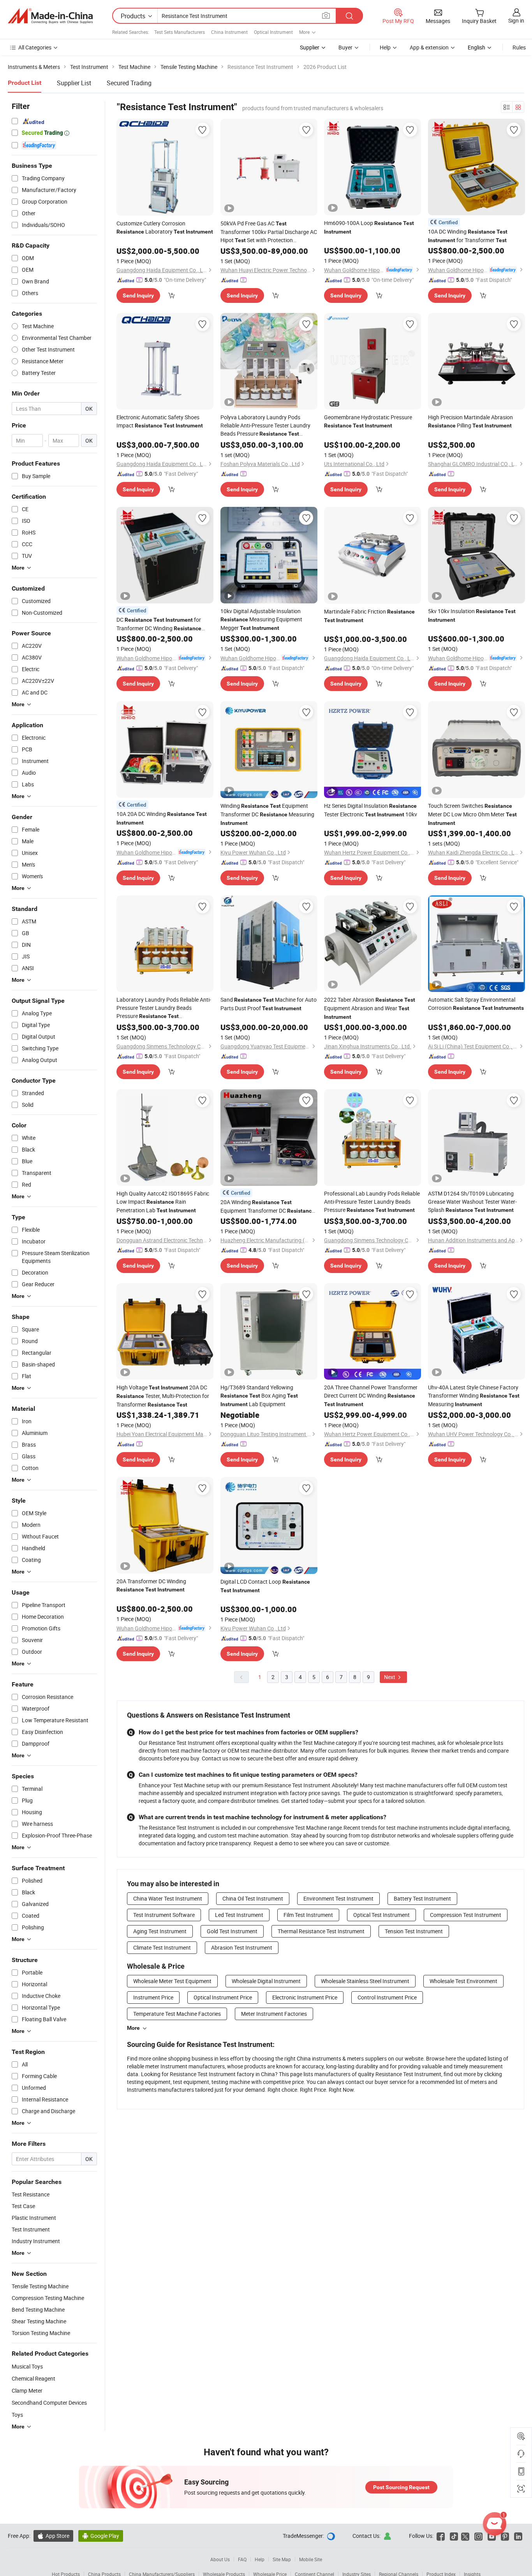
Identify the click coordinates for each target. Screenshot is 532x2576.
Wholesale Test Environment (463, 1981)
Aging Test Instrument (160, 1931)
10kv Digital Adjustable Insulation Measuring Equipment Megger (261, 619)
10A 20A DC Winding (162, 818)
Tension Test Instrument (414, 1931)
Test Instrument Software (164, 1915)
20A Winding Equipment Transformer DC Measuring (268, 1207)
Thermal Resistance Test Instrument (321, 1931)
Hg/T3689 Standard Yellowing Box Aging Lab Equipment (259, 1396)
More (133, 2028)
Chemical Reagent (33, 2378)
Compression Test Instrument (466, 1915)
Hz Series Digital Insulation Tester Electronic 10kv (371, 810)
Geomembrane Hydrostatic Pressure (368, 421)
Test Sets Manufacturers (180, 32)
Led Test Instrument (239, 1915)
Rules (519, 47)
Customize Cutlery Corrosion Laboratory (165, 227)
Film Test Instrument (308, 1915)
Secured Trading (129, 83)
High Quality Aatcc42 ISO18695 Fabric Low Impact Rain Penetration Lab (163, 1202)
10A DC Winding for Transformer (468, 236)
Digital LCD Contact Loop (265, 1586)
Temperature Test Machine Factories (177, 2014)
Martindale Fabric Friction (369, 615)
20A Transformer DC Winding (151, 1585)
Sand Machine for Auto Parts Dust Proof (269, 1004)
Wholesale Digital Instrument (266, 1981)
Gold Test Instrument (232, 1931)
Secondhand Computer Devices (49, 2403)
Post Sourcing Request (401, 2487)
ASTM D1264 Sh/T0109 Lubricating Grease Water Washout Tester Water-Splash (472, 1202)
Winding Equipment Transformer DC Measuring (267, 814)
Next (390, 1677)
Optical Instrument (273, 32)
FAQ (242, 2559)
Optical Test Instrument (381, 1915)
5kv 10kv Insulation (472, 615)
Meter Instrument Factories (274, 2014)
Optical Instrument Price (223, 1997)
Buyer (345, 47)
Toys (17, 2415)
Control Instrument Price (387, 1997)
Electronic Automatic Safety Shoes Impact (160, 421)
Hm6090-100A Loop (369, 227)
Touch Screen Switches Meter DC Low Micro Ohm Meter (472, 814)
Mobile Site (311, 2559)
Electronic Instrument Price (305, 1997)
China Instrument (229, 32)
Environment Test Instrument (338, 1898)
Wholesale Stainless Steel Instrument (365, 1981)
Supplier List (74, 83)
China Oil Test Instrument (253, 1898)
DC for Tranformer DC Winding (159, 624)
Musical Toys (27, 2366)
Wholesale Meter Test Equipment (172, 1981)
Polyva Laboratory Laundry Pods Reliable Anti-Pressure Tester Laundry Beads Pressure (265, 426)
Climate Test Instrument (162, 1947)
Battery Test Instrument (422, 1898)
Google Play (101, 2536)
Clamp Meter (27, 2390)
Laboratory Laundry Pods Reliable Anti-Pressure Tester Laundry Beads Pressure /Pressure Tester (164, 1008)
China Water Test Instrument (168, 1898)
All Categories (35, 47)
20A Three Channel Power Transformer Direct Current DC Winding (371, 1395)
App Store (53, 2536)
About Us (220, 2559)
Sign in (516, 20)
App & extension (429, 47)
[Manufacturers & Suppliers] (50, 16)
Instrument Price (153, 1997)
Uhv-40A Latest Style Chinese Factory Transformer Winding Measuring (474, 1396)
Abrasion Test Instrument (242, 1947)
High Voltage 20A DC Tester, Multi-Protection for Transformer (163, 1396)
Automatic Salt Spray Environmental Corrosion (476, 1004)
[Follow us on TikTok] (454, 2536)
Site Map (282, 2559)
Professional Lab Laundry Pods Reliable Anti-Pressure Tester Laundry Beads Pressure (372, 1202)
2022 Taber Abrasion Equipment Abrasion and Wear (370, 1008)
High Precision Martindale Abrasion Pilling (470, 421)
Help (385, 47)
